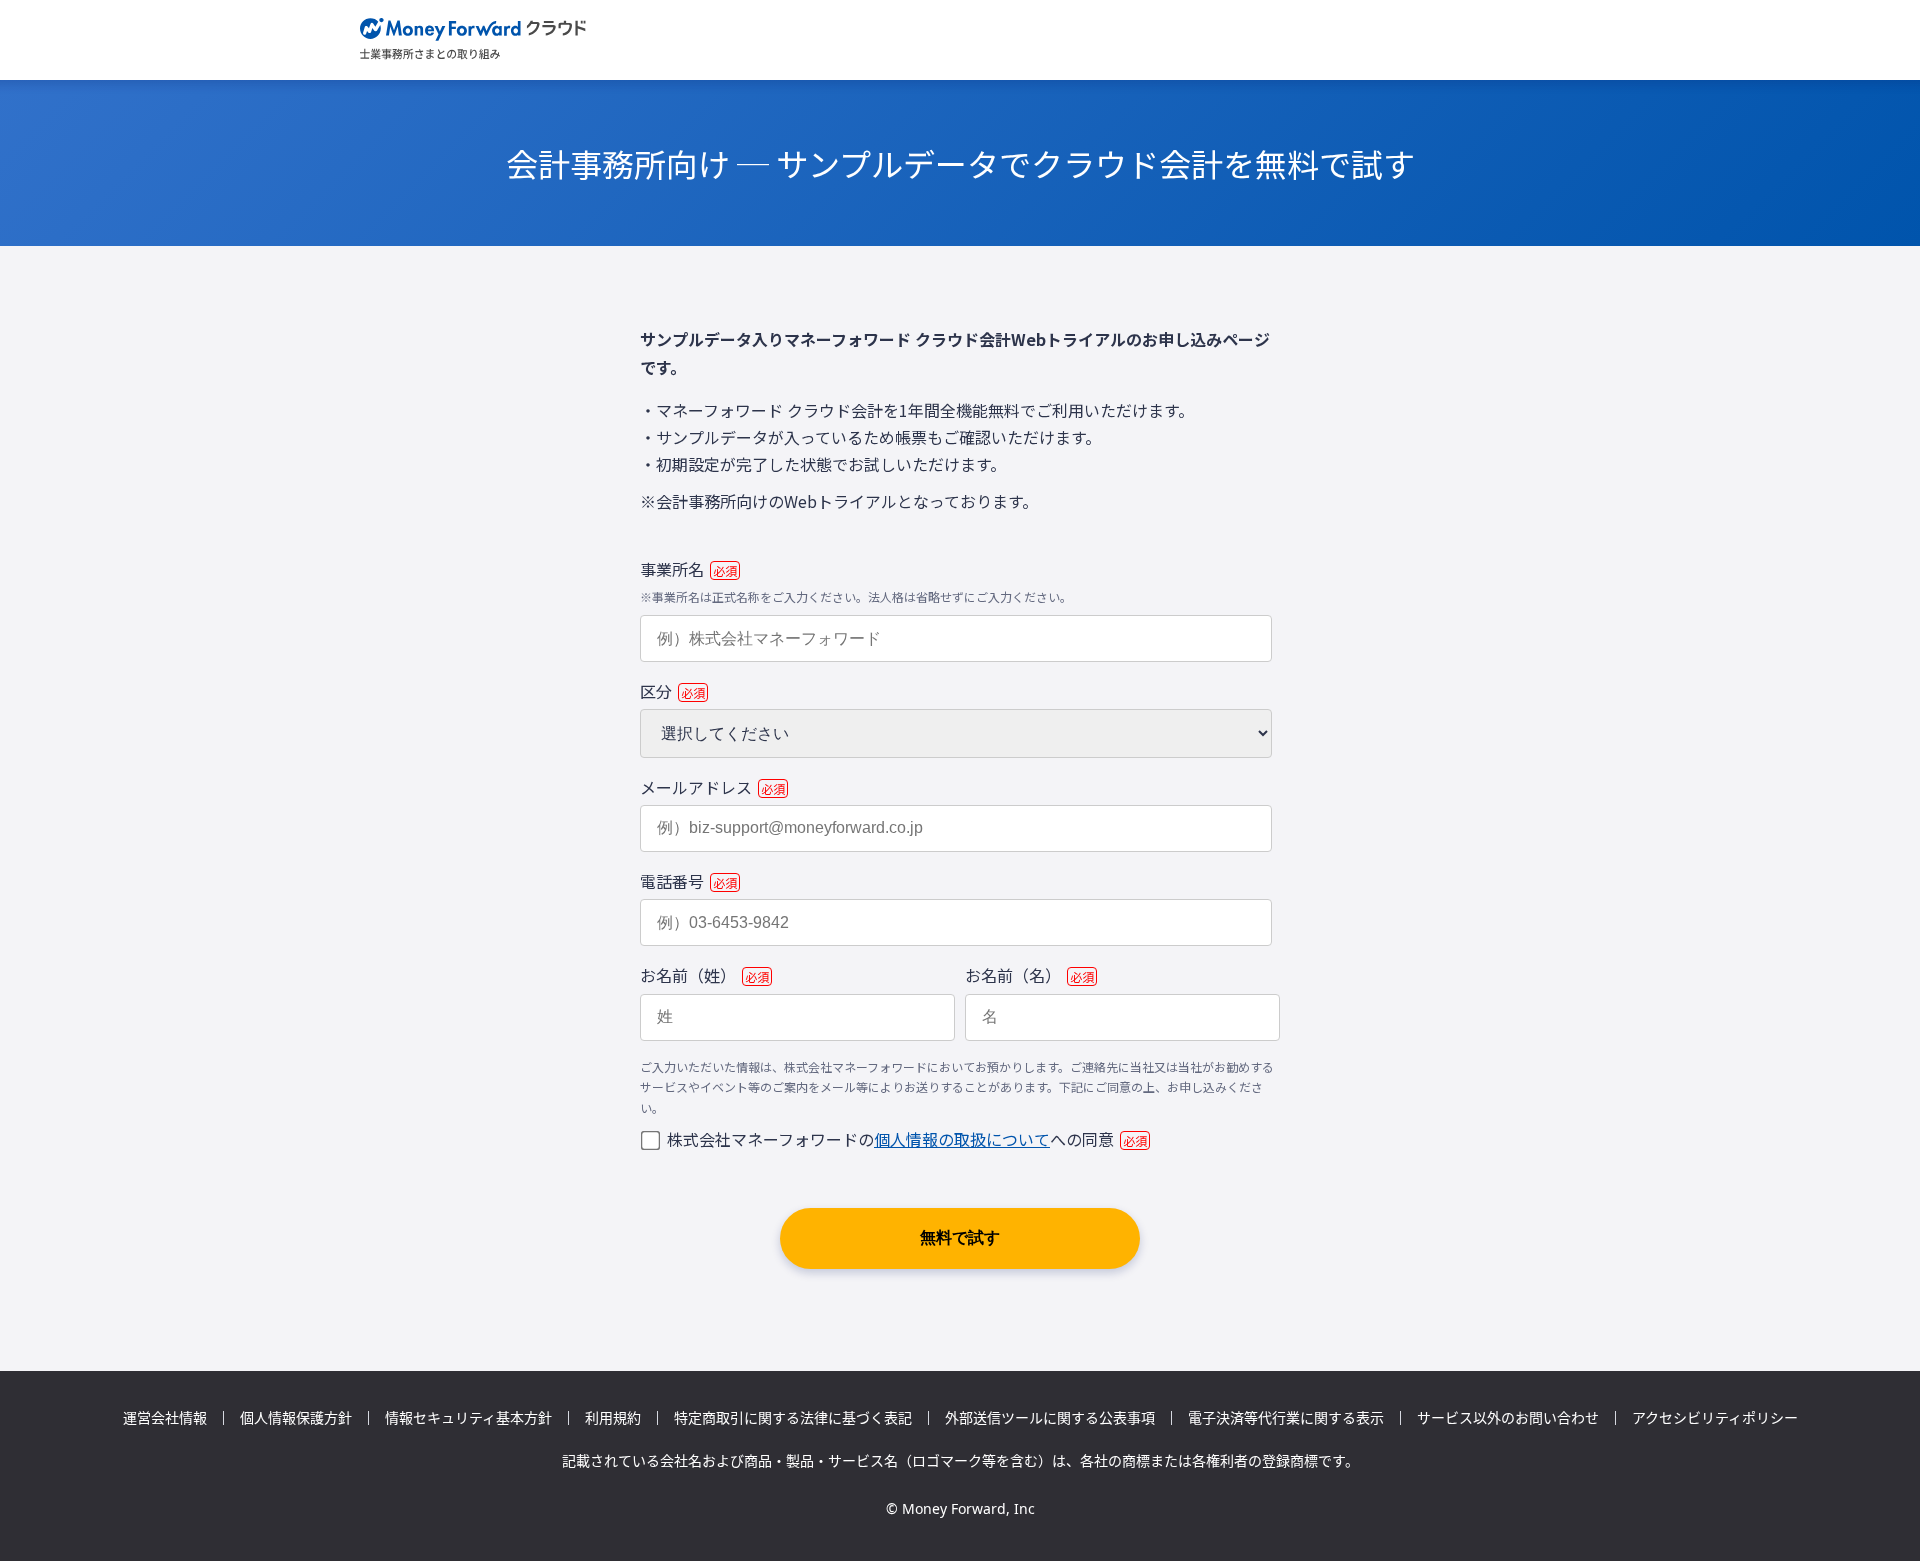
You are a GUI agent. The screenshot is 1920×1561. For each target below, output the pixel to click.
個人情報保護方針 (296, 1418)
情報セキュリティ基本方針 (468, 1418)
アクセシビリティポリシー (1715, 1418)
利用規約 (613, 1418)
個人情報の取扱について (962, 1139)
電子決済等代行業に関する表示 (1286, 1418)
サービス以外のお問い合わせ (1508, 1418)
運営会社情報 (165, 1418)
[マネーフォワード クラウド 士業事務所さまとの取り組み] (473, 40)
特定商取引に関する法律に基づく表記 (793, 1418)
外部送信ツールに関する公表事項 (1050, 1418)
